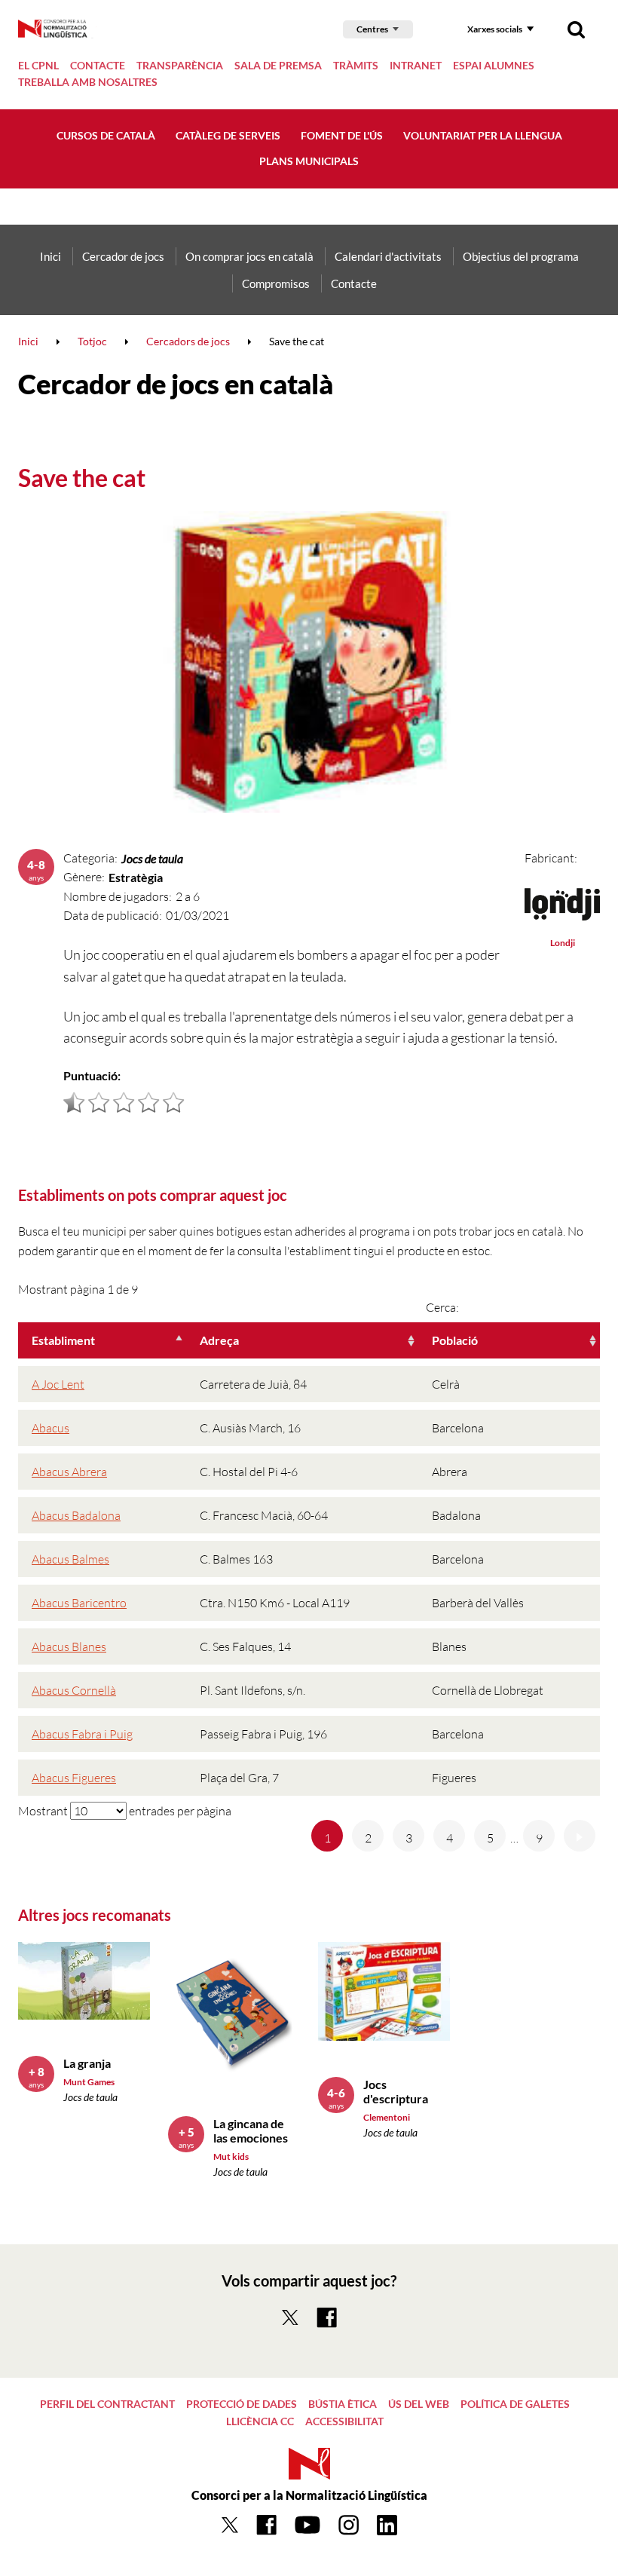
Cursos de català (106, 135)
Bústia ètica (343, 2404)
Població (455, 1340)
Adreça (219, 1340)
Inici (50, 256)
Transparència (180, 65)
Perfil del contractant (107, 2404)
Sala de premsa (278, 65)
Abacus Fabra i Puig (82, 1734)
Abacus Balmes (70, 1559)
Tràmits (356, 65)
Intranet (416, 65)
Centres (372, 29)
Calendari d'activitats (388, 256)
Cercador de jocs (123, 256)
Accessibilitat (344, 2421)
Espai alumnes (494, 65)
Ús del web (419, 2404)
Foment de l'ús (342, 135)
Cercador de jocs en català (175, 384)
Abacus (50, 1428)
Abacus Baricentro (79, 1603)
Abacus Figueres (74, 1778)
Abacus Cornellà (74, 1690)
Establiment (63, 1340)
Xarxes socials (495, 29)
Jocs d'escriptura (396, 2091)
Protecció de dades (242, 2404)
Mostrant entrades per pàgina (125, 1811)
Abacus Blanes (69, 1646)
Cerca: (442, 1307)
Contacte (98, 65)
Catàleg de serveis (228, 135)
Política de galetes (515, 2404)
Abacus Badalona (76, 1515)
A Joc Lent (58, 1384)
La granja (87, 2063)
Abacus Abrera (69, 1472)
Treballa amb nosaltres (88, 82)
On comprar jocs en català (249, 256)
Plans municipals (309, 161)
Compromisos (276, 283)
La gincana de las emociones (251, 2130)
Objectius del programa (521, 256)
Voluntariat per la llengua (483, 135)
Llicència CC (260, 2421)
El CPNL (38, 65)
